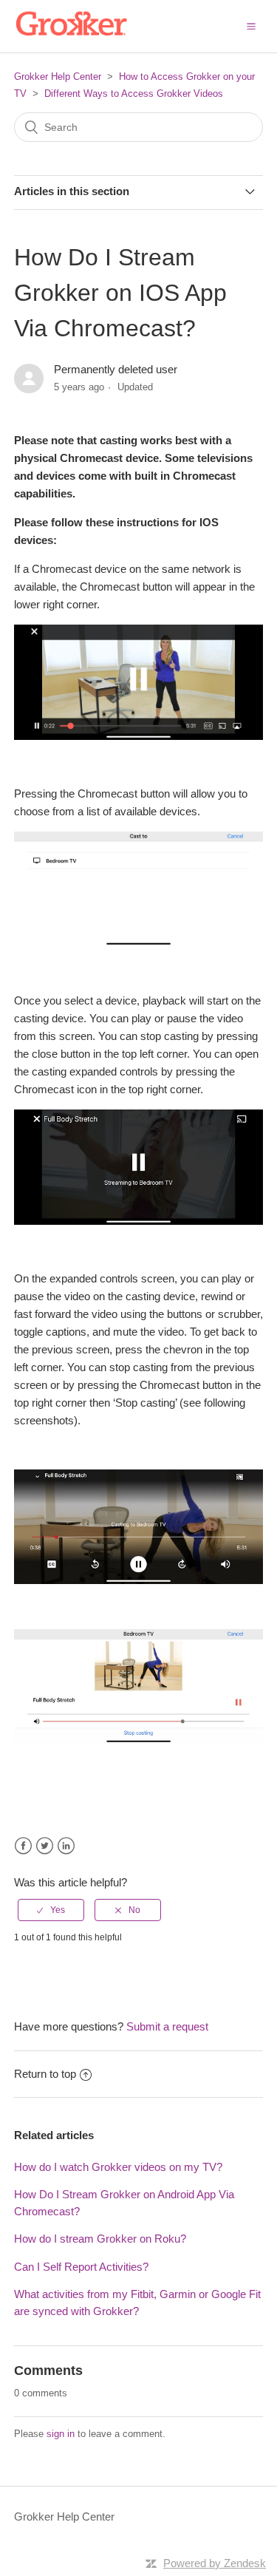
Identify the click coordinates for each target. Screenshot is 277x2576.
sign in (61, 2434)
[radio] (51, 1910)
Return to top (45, 2074)
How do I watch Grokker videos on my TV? (118, 2167)
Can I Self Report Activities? (81, 2267)
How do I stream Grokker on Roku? (100, 2239)
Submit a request (167, 2026)
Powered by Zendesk (215, 2563)
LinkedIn (66, 1846)
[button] (251, 26)
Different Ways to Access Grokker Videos (134, 94)
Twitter (45, 1846)
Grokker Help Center (58, 77)
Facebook (23, 1846)
